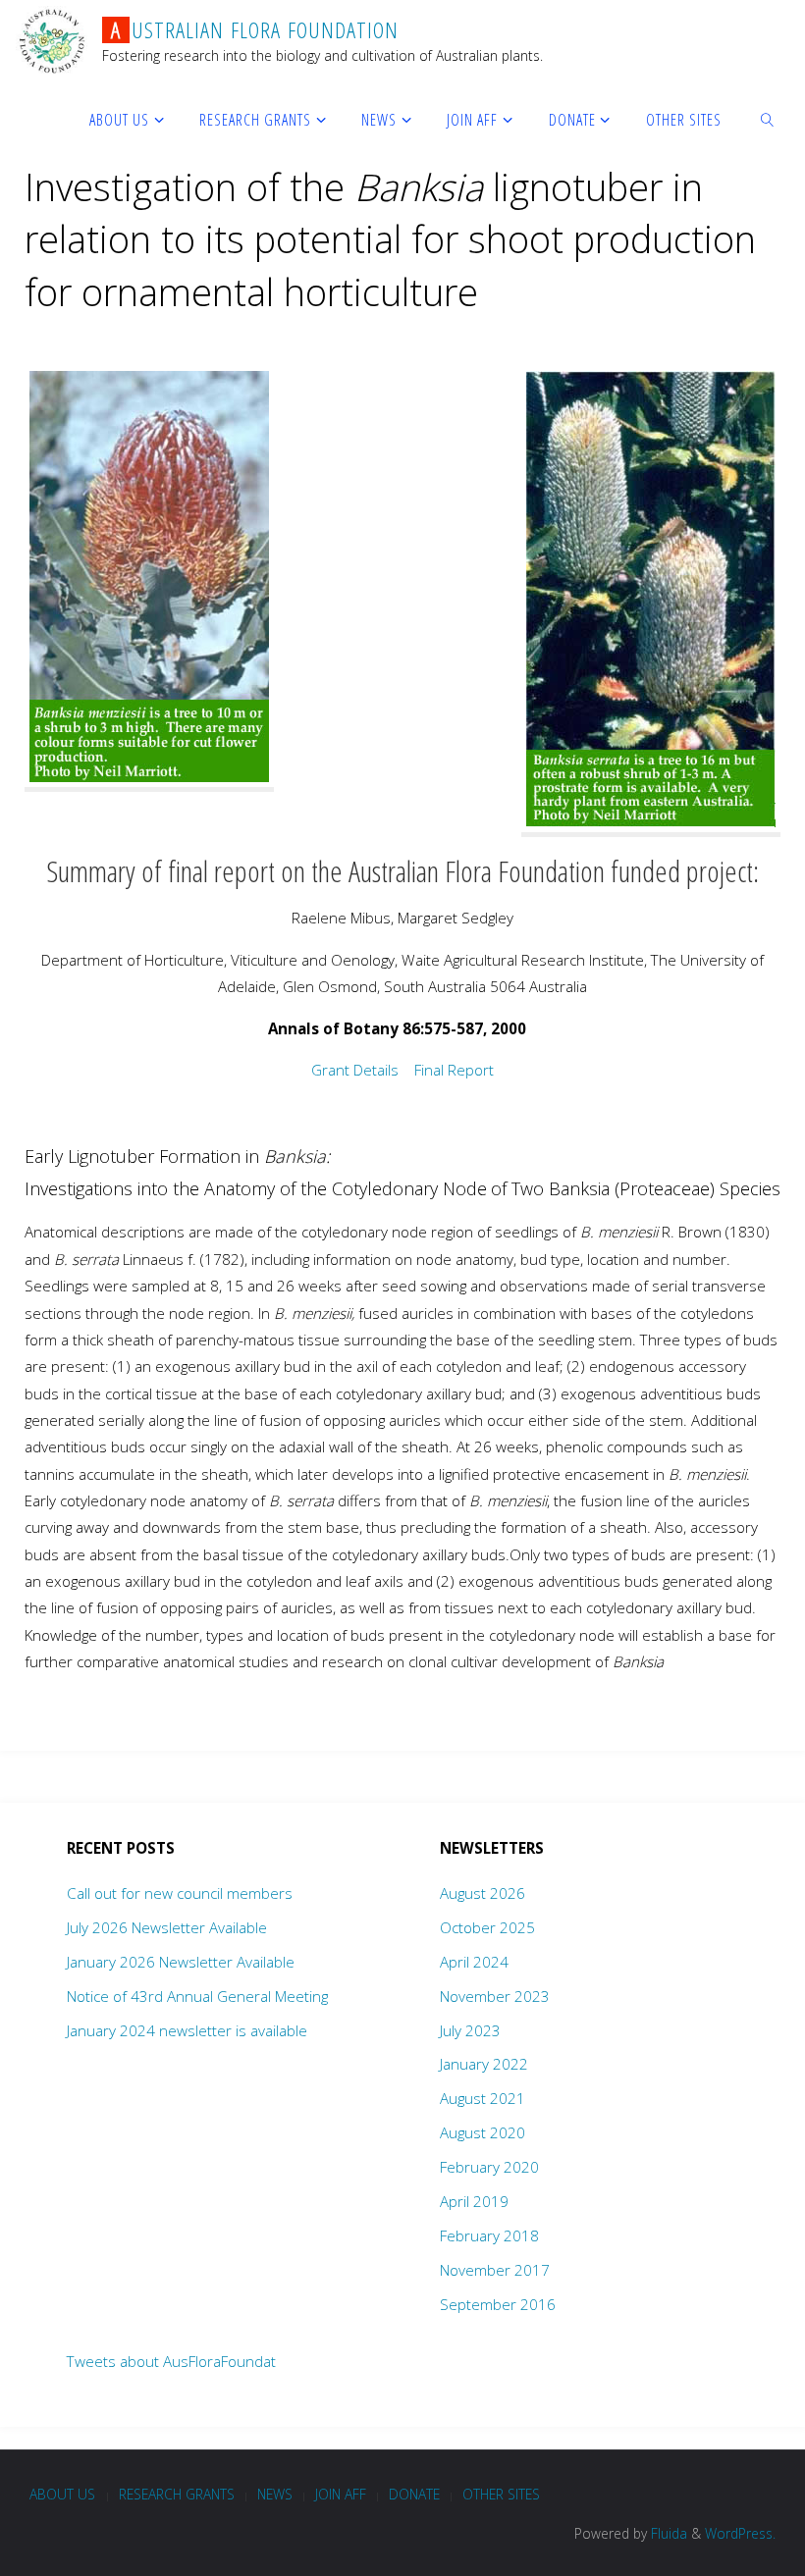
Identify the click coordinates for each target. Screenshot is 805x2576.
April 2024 (474, 1962)
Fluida (667, 2533)
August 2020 (483, 2132)
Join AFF (341, 2494)
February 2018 (489, 2235)
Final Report (454, 1070)
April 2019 (474, 2201)
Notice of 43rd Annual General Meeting (197, 1996)
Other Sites (501, 2494)
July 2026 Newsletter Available (167, 1927)
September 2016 (498, 2304)
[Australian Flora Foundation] (52, 39)
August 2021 (483, 2098)
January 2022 (484, 2064)
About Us (62, 2494)
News (275, 2494)
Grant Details (357, 1070)
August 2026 (483, 1893)
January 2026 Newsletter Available (181, 1962)
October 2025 (487, 1927)
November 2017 (495, 2270)
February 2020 (489, 2167)
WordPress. (740, 2533)
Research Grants (177, 2494)
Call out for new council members (180, 1893)
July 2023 (470, 2030)
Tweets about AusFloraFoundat (171, 2361)
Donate (414, 2494)
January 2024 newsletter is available (187, 2030)
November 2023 (495, 1996)
